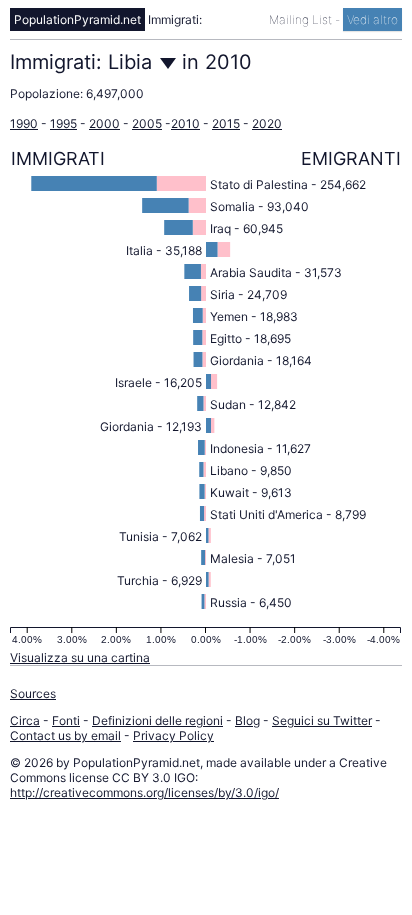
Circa (25, 720)
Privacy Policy (173, 735)
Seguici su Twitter (322, 720)
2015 (226, 123)
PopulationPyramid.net (77, 19)
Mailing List (302, 19)
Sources (33, 693)
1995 (63, 123)
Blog (247, 720)
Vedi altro (372, 19)
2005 (147, 123)
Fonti (66, 720)
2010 (185, 123)
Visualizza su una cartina (80, 657)
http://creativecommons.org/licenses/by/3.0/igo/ (144, 792)
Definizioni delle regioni (157, 720)
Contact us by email (65, 735)
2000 (104, 123)
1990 (24, 123)
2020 (267, 123)
